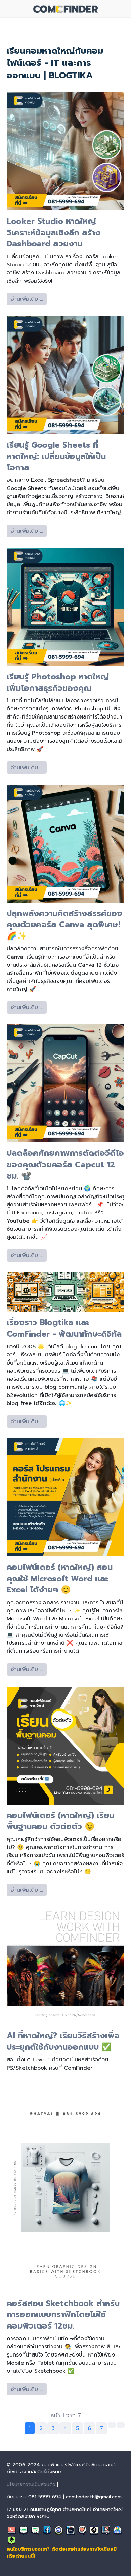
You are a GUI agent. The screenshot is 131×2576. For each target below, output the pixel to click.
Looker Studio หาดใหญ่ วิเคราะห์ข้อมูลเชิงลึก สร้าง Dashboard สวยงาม (54, 232)
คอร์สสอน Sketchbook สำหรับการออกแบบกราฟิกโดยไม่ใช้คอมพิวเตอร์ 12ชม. (63, 2315)
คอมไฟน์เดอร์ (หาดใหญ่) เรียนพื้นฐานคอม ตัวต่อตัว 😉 (60, 1821)
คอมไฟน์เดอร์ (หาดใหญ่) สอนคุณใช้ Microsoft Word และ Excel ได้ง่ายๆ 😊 (60, 1578)
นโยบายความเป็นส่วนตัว (31, 2484)
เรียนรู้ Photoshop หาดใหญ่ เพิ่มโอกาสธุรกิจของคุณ (58, 682)
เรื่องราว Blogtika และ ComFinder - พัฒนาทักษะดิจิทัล (64, 1328)
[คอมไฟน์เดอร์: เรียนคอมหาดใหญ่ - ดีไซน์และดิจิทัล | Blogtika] (66, 9)
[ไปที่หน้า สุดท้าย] (121, 2425)
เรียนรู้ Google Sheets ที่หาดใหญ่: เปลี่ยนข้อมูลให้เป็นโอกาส (56, 456)
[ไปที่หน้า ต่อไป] (112, 2425)
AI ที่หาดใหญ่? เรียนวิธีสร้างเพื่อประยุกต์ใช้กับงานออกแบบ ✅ (63, 2041)
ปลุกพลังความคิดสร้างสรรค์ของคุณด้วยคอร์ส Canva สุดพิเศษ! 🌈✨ (64, 925)
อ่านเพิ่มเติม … (27, 299)
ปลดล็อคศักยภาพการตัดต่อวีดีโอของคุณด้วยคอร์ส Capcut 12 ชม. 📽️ (65, 1164)
